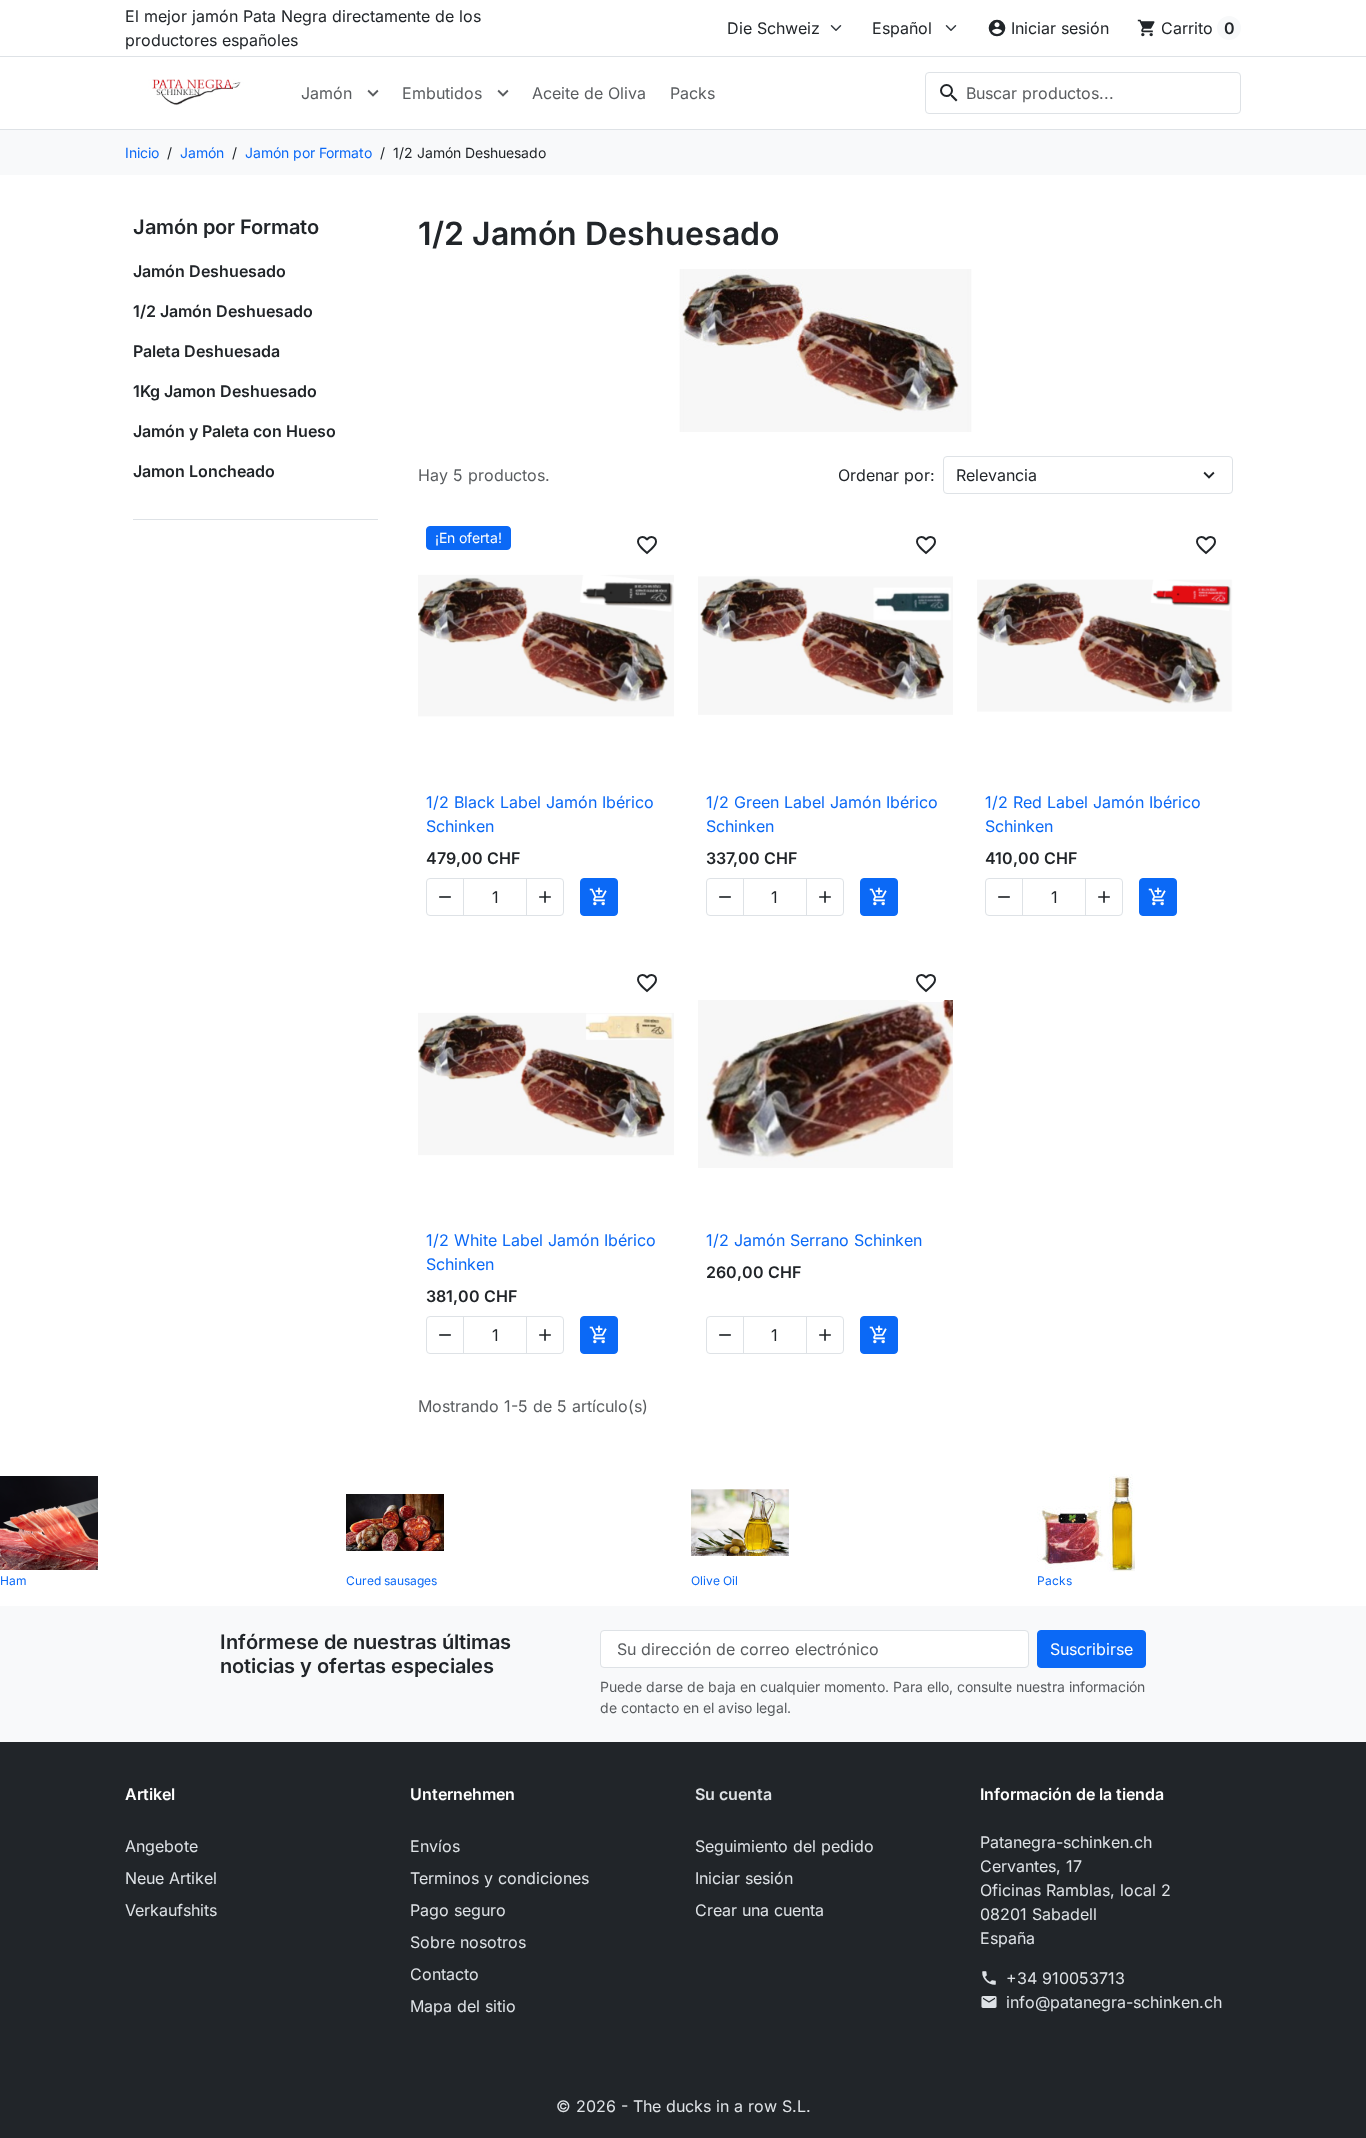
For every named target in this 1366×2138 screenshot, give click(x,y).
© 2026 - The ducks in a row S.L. (683, 2106)
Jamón (326, 93)
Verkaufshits (171, 1910)
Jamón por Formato (226, 227)
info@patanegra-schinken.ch (1114, 2002)
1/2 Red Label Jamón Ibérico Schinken (1093, 814)
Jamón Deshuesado (209, 271)
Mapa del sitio (463, 2006)
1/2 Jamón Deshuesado (223, 311)
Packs (692, 93)
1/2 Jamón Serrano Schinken (814, 1240)
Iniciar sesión (744, 1878)
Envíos (435, 1846)
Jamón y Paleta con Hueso (234, 431)
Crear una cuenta (759, 1910)
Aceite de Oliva (589, 93)
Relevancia (996, 475)
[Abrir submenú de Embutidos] (503, 93)
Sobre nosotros (468, 1942)
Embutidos (442, 93)
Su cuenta (733, 1794)
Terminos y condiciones (499, 1878)
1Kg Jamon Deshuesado (225, 391)
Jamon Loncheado (204, 471)
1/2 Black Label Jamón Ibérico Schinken (540, 814)
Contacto (444, 1974)
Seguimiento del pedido (784, 1846)
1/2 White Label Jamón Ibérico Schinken (541, 1252)
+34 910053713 (1065, 1978)
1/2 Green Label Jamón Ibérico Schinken (822, 814)
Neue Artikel (171, 1878)
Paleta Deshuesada (206, 351)
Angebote (161, 1846)
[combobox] (1083, 93)
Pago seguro (458, 1910)
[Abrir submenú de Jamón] (373, 93)
